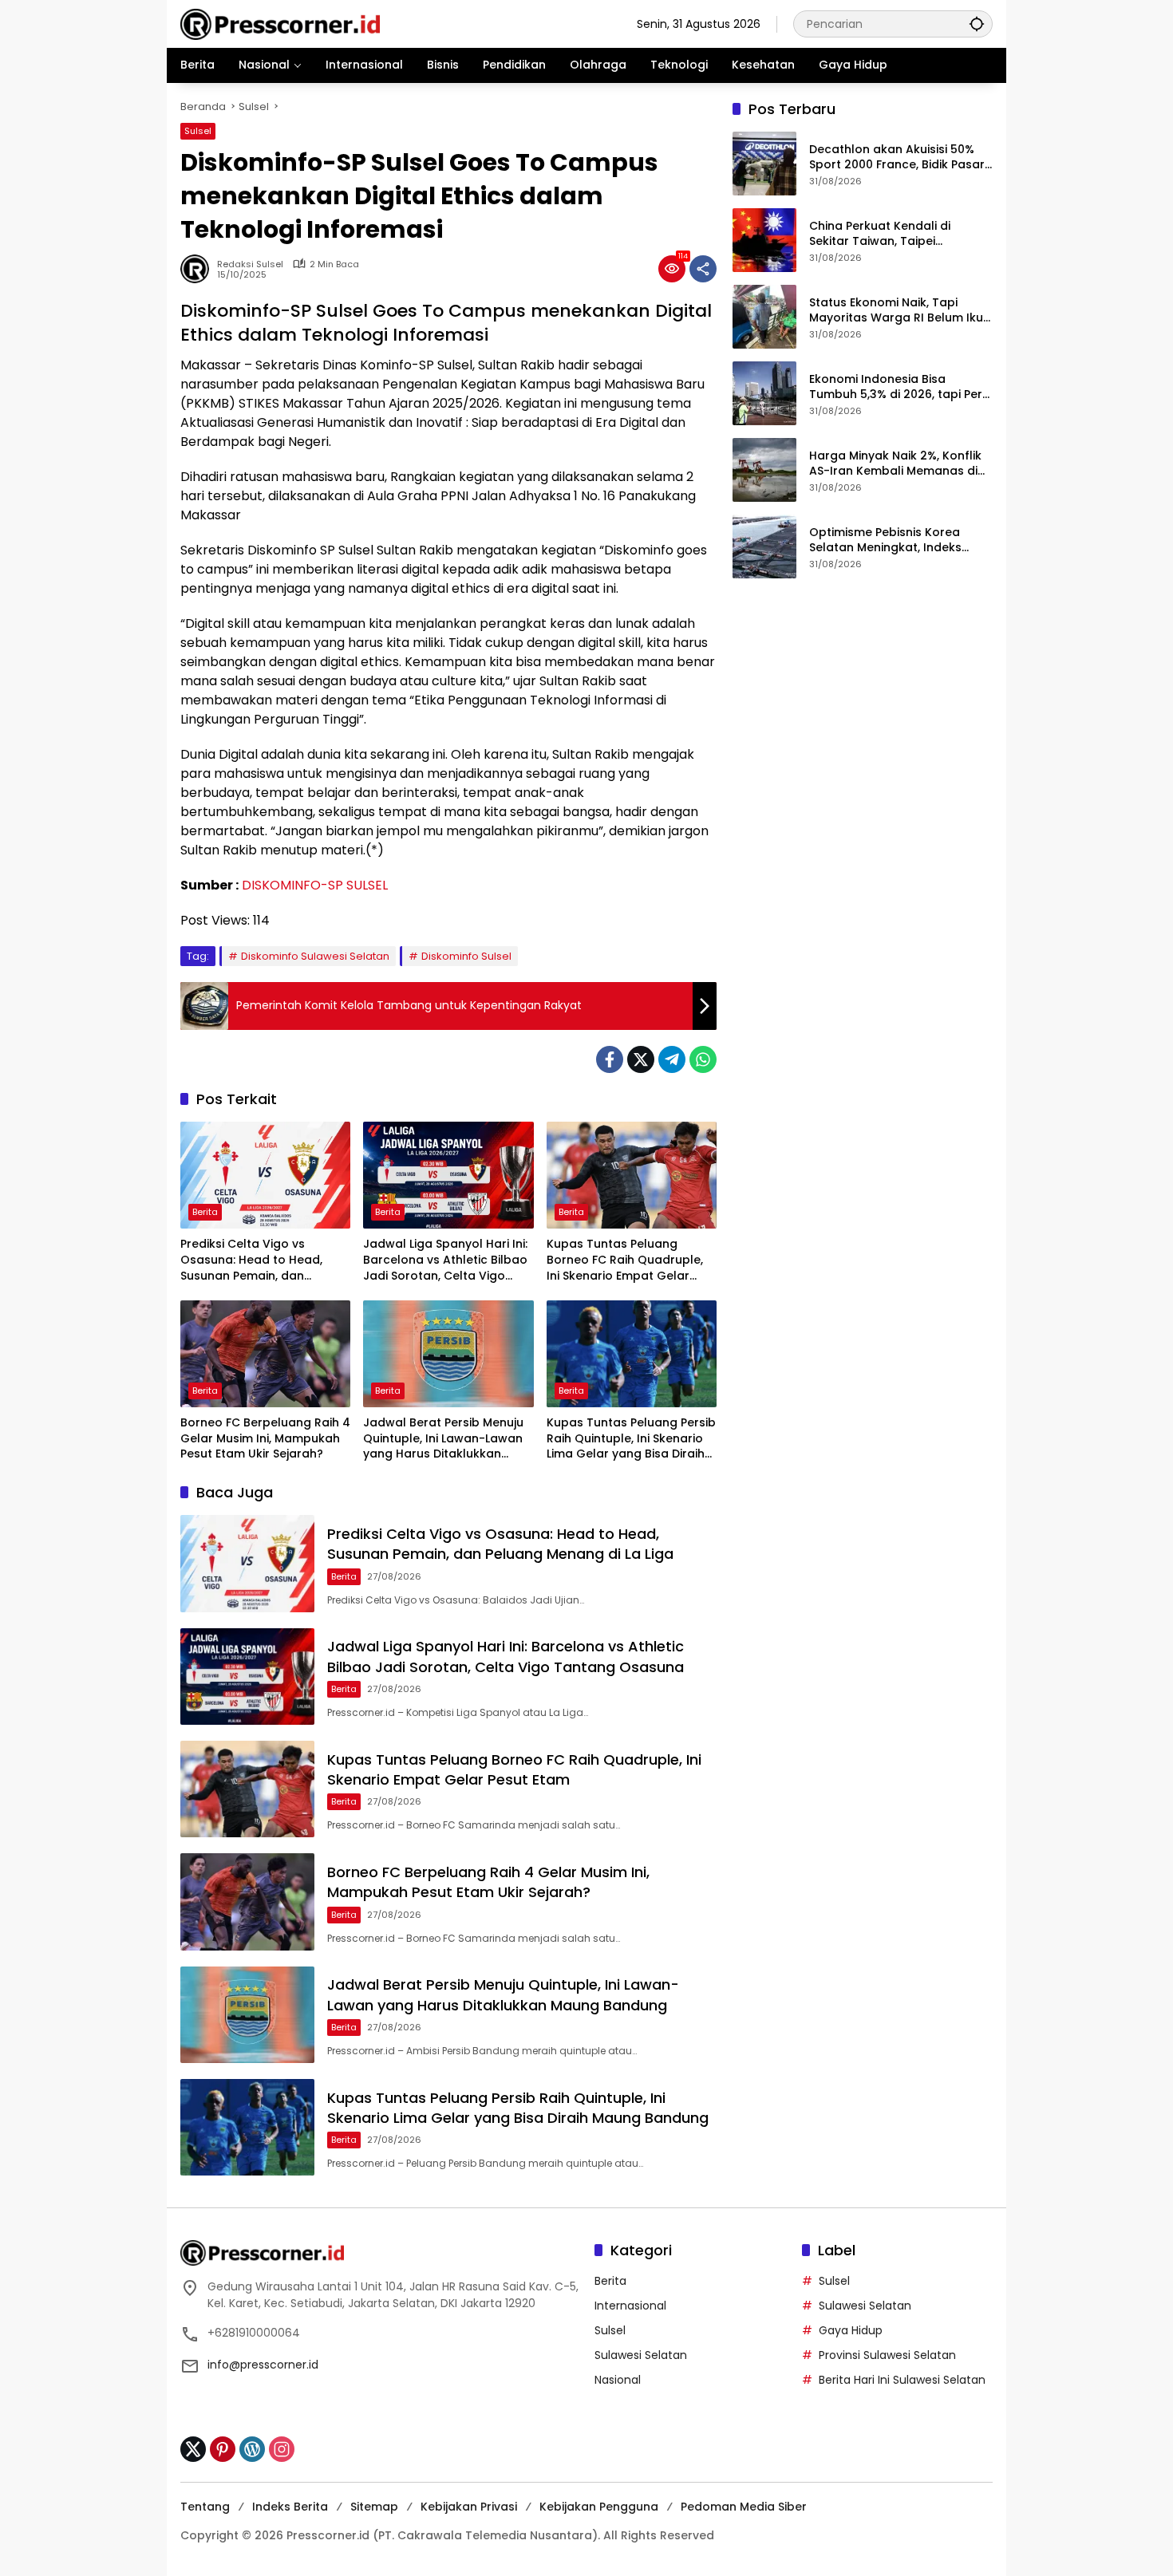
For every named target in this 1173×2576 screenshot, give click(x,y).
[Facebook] (610, 1059)
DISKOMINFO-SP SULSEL (315, 885)
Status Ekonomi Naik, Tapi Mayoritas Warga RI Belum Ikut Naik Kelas (899, 311)
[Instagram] (282, 2449)
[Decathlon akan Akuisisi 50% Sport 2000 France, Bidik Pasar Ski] (764, 164)
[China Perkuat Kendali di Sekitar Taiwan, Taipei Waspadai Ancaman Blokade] (764, 240)
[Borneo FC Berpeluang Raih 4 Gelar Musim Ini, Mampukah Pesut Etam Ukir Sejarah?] (265, 1354)
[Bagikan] (703, 269)
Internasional (630, 2306)
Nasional (618, 2380)
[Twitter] (641, 1059)
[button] (977, 24)
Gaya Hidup (851, 2330)
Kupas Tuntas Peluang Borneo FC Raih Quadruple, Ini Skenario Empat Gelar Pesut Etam (625, 1260)
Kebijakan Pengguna (599, 2507)
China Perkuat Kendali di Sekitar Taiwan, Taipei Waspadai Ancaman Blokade (895, 234)
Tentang (205, 2507)
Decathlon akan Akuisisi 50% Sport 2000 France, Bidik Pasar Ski (897, 158)
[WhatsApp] (703, 1059)
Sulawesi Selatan (641, 2355)
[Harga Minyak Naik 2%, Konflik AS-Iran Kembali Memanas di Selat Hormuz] (764, 470)
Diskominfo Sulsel (466, 956)
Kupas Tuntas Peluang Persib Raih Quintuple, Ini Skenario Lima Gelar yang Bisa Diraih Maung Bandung (631, 1439)
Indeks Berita (290, 2507)
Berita (205, 1212)
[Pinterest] (223, 2449)
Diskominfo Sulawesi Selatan (315, 956)
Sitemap (374, 2507)
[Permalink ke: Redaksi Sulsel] (199, 269)
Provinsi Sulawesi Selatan (887, 2355)
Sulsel (198, 131)
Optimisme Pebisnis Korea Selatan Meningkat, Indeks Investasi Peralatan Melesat (890, 540)
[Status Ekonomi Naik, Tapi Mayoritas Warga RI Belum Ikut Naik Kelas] (764, 317)
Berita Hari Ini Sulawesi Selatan (902, 2380)
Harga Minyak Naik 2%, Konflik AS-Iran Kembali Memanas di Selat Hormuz (895, 464)
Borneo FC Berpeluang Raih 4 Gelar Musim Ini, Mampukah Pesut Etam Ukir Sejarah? (265, 1438)
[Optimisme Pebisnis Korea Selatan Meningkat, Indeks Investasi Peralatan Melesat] (764, 546)
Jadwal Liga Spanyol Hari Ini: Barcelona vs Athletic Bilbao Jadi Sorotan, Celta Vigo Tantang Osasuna (445, 1260)
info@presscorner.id (263, 2365)
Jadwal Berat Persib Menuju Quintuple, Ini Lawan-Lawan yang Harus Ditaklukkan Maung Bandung (443, 1439)
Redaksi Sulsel (250, 264)
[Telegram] (672, 1059)
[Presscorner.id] (280, 23)
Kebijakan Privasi (469, 2507)
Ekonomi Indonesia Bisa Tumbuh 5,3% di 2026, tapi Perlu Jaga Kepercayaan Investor (901, 387)
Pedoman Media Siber (744, 2507)
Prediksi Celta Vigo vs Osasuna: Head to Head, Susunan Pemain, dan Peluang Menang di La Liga (257, 1260)
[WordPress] (252, 2449)
